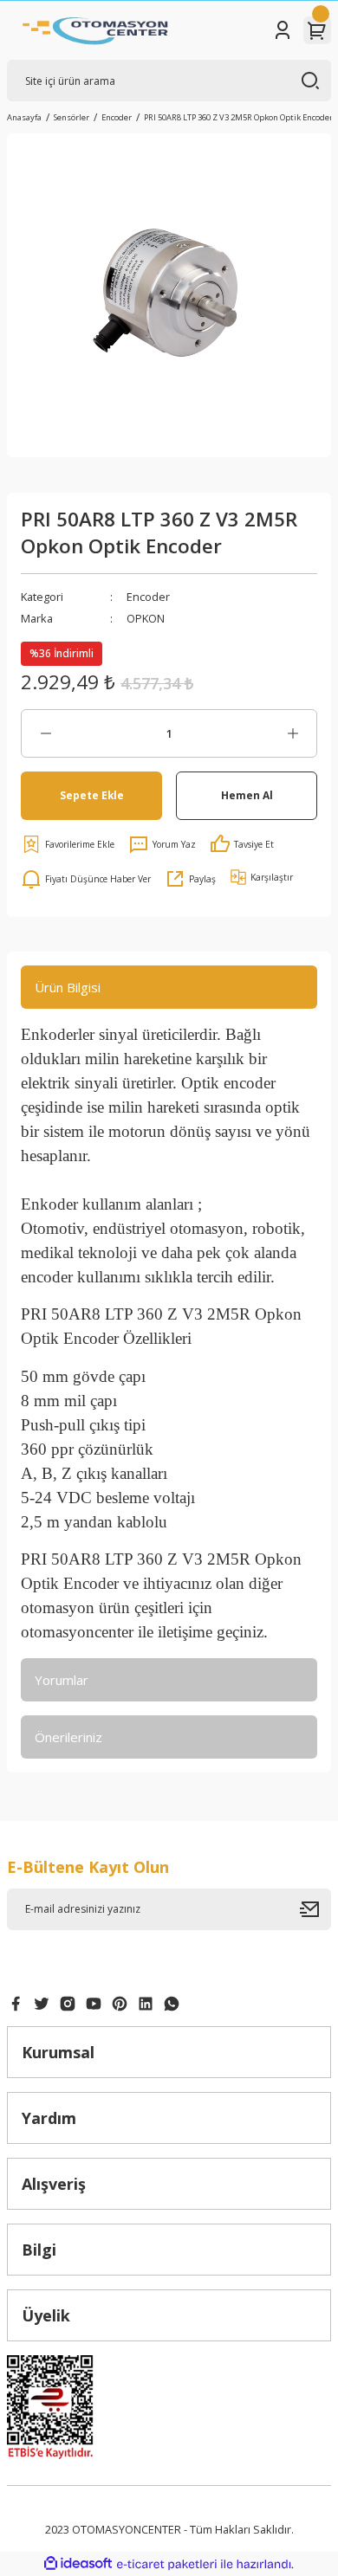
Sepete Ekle (92, 795)
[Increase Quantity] (292, 733)
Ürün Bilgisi (68, 987)
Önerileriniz (68, 1737)
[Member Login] (283, 30)
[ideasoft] (78, 2564)
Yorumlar (62, 1680)
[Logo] (96, 30)
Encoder (148, 597)
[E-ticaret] (167, 2564)
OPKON (146, 618)
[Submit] (315, 1909)
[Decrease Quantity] (45, 733)
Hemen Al (247, 795)
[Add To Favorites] (68, 844)
